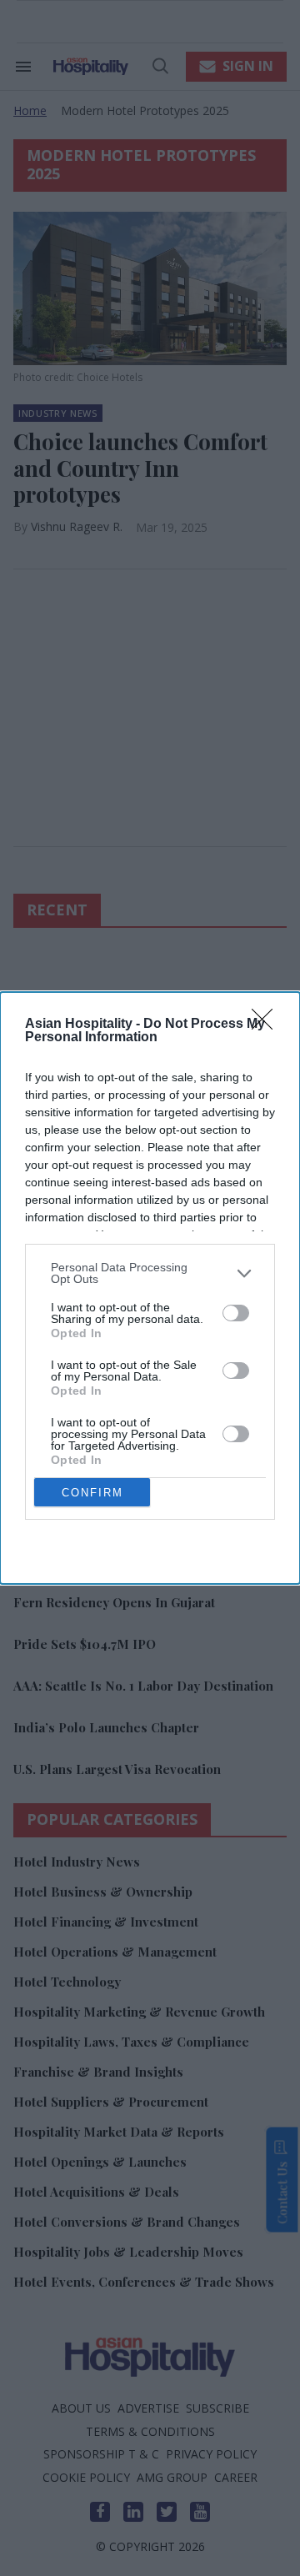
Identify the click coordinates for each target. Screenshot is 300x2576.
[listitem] (150, 1273)
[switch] (236, 1313)
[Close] (267, 1025)
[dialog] (150, 1288)
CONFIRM (92, 1493)
